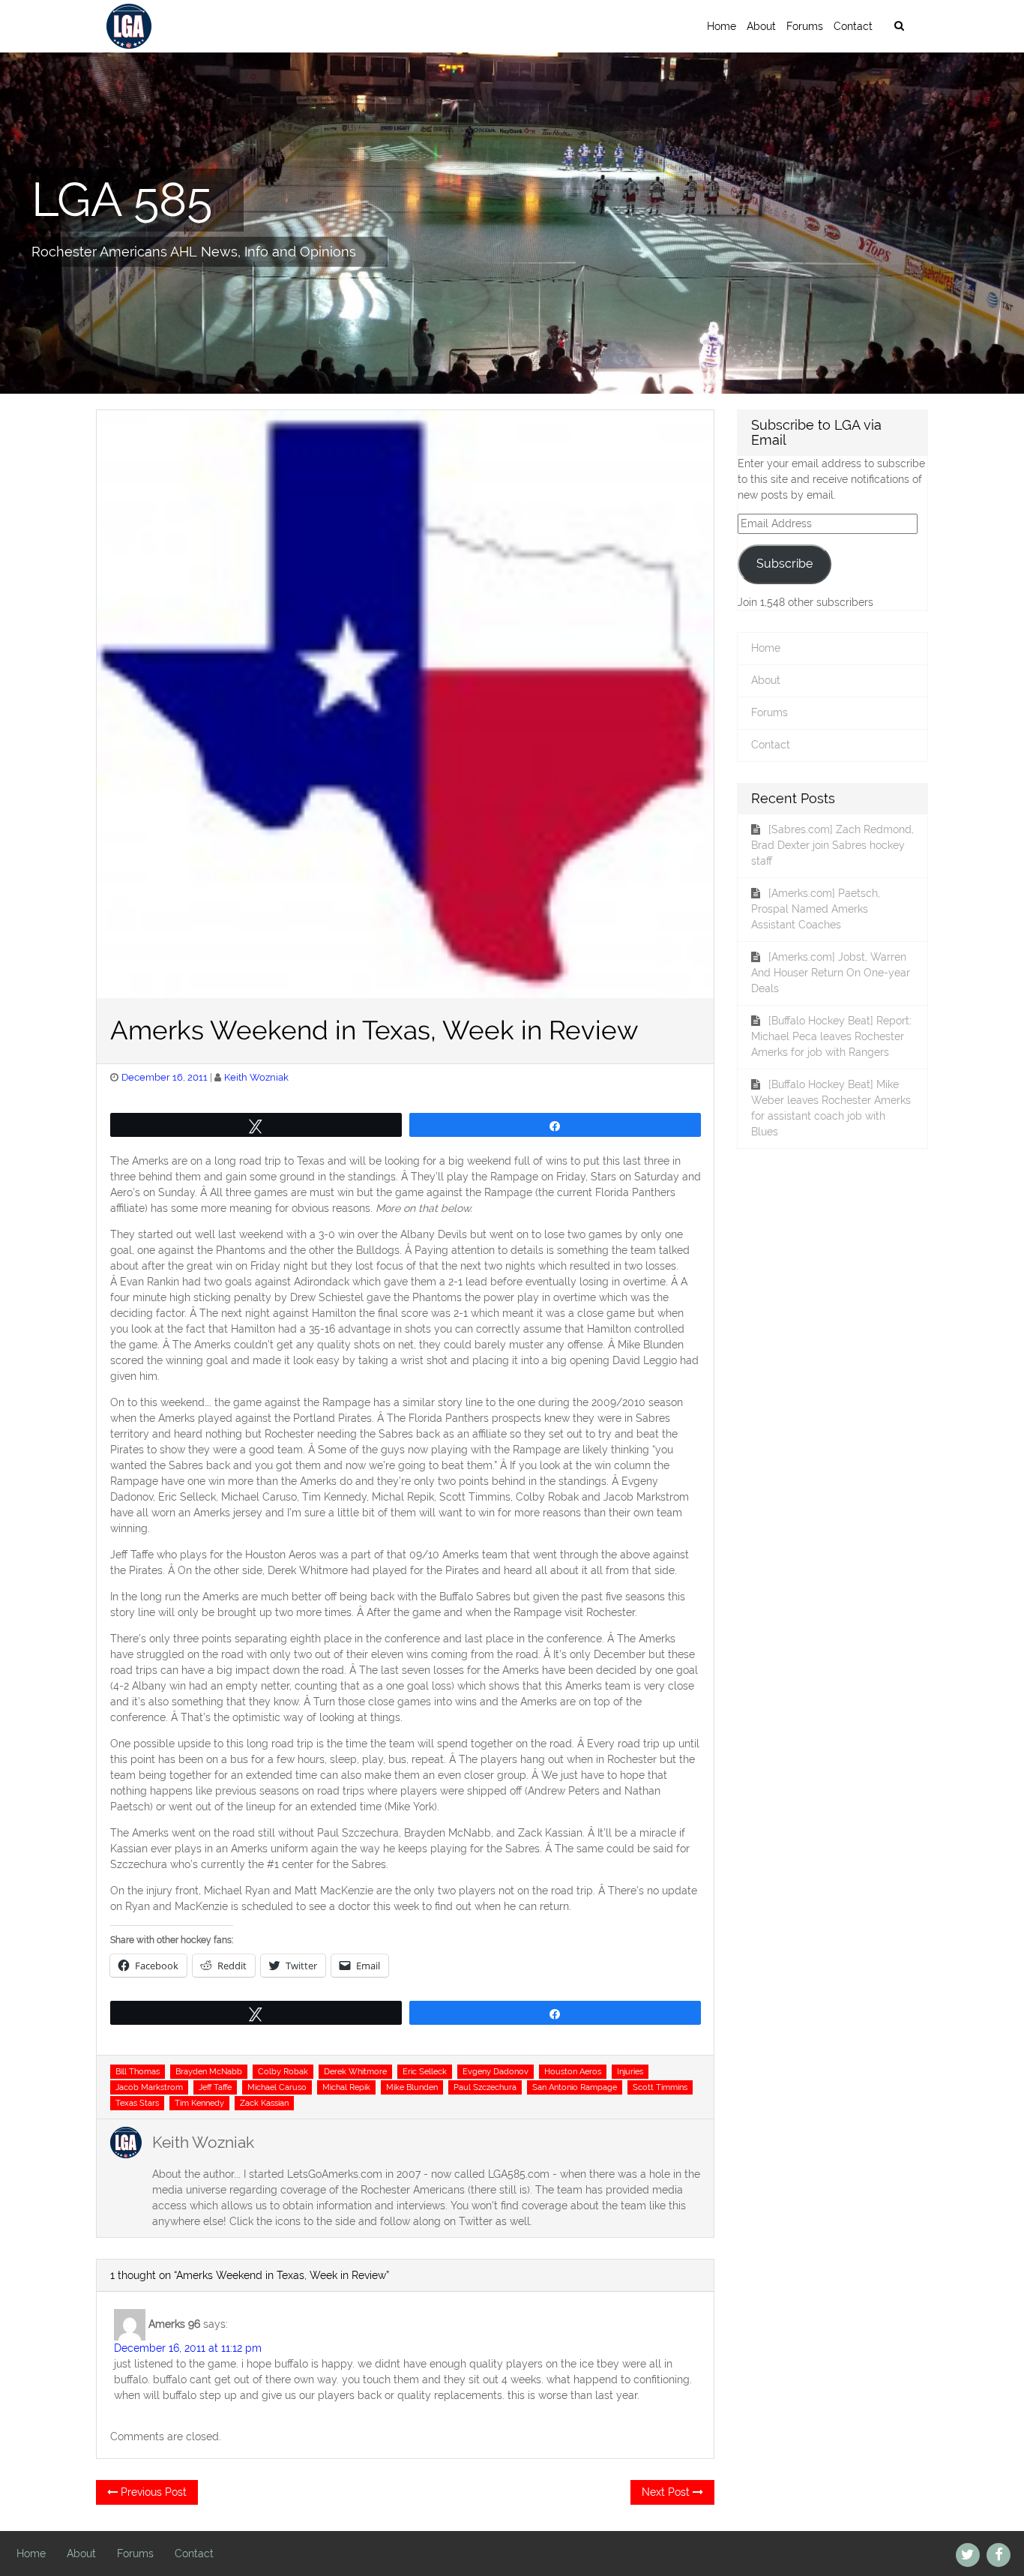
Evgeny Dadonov (496, 2071)
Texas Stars (137, 2103)
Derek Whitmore (355, 2071)
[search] (899, 26)
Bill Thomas (138, 2071)
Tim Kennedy (199, 2103)
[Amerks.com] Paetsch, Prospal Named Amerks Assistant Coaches (816, 909)
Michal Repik (346, 2087)
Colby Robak (283, 2071)
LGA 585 (122, 199)
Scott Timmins (660, 2087)
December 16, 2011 (165, 1077)
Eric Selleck (425, 2071)
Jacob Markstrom (149, 2087)
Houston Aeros (573, 2071)
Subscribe (784, 564)
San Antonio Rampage (575, 2087)
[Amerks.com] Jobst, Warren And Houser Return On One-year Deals (831, 973)
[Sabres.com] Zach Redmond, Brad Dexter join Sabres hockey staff (832, 845)
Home (722, 26)
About (761, 26)
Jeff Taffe (215, 2087)
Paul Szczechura (485, 2087)
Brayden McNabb (209, 2071)
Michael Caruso (277, 2087)
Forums (805, 26)
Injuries (630, 2071)
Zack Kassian (264, 2103)
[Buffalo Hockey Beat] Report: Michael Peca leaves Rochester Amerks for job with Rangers (831, 1036)
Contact (853, 26)
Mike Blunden (412, 2087)
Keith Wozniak (256, 1077)
